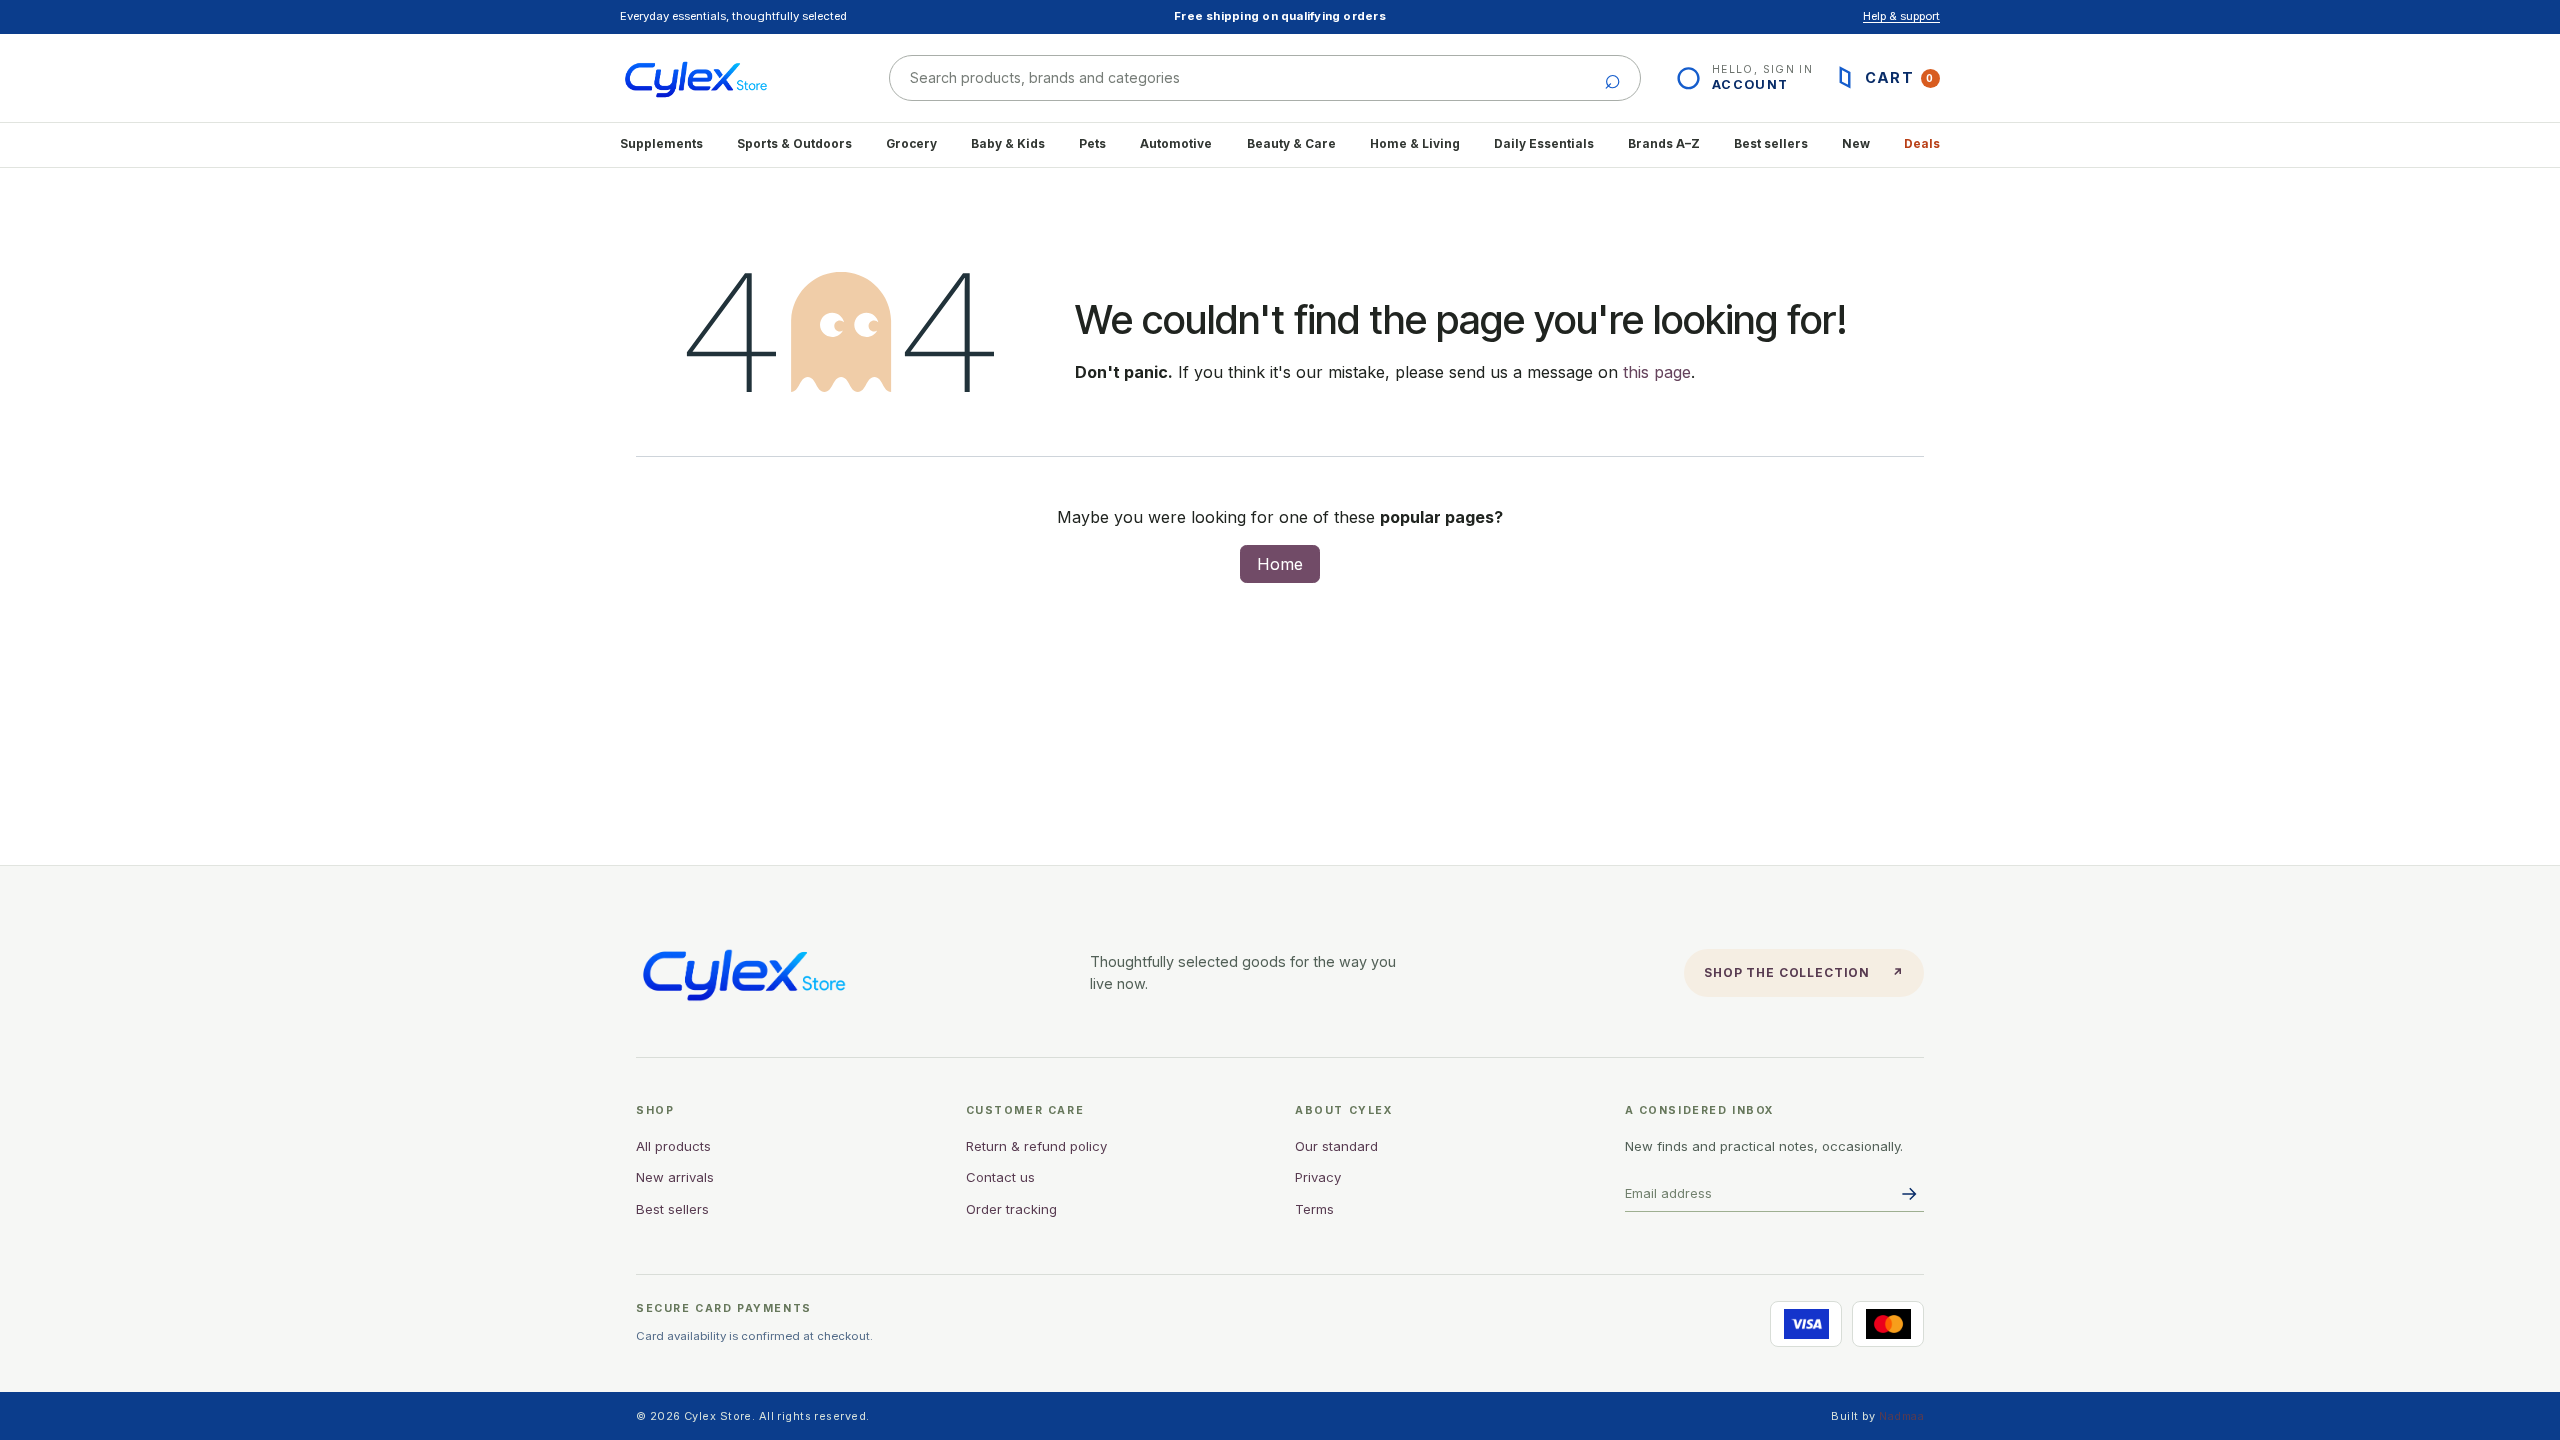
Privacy (1318, 1177)
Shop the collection (1804, 972)
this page (1657, 372)
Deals (1922, 144)
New (1856, 144)
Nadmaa (1901, 1416)
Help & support (1901, 16)
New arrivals (675, 1177)
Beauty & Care (1291, 144)
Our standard (1336, 1146)
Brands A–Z (1664, 144)
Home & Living (1415, 144)
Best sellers (1771, 144)
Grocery (911, 144)
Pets (1092, 144)
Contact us (1000, 1177)
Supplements (661, 144)
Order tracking (1011, 1209)
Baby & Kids (1008, 144)
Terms (1314, 1209)
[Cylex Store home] (732, 78)
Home (1280, 564)
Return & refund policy (1036, 1146)
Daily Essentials (1544, 144)
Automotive (1176, 144)
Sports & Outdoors (794, 144)
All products (673, 1146)
